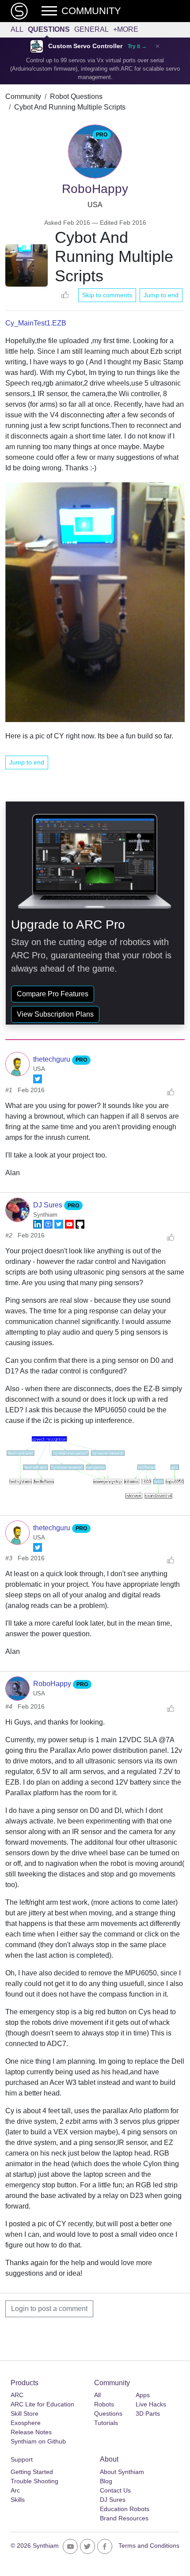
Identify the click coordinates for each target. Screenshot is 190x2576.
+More (126, 29)
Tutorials (106, 2423)
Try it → (137, 46)
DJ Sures (49, 1205)
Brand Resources (124, 2518)
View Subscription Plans (55, 1014)
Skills (18, 2500)
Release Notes (31, 2432)
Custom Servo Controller (85, 46)
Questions (49, 29)
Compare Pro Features (53, 994)
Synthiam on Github (38, 2441)
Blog (106, 2481)
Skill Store (25, 2413)
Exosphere (26, 2423)
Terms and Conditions (149, 2546)
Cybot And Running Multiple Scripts (70, 107)
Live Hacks (151, 2404)
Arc (15, 2490)
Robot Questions (76, 96)
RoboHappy (53, 1684)
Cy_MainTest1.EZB (36, 323)
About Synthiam (122, 2472)
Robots (104, 2404)
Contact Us (115, 2490)
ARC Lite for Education (42, 2404)
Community (23, 96)
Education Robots (125, 2509)
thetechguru (53, 1059)
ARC (17, 2395)
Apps (143, 2395)
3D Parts (148, 2413)
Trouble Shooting (34, 2481)
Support (22, 2459)
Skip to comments (107, 295)
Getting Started (32, 2472)
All (17, 29)
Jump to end (161, 295)
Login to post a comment (49, 2309)
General (91, 29)
